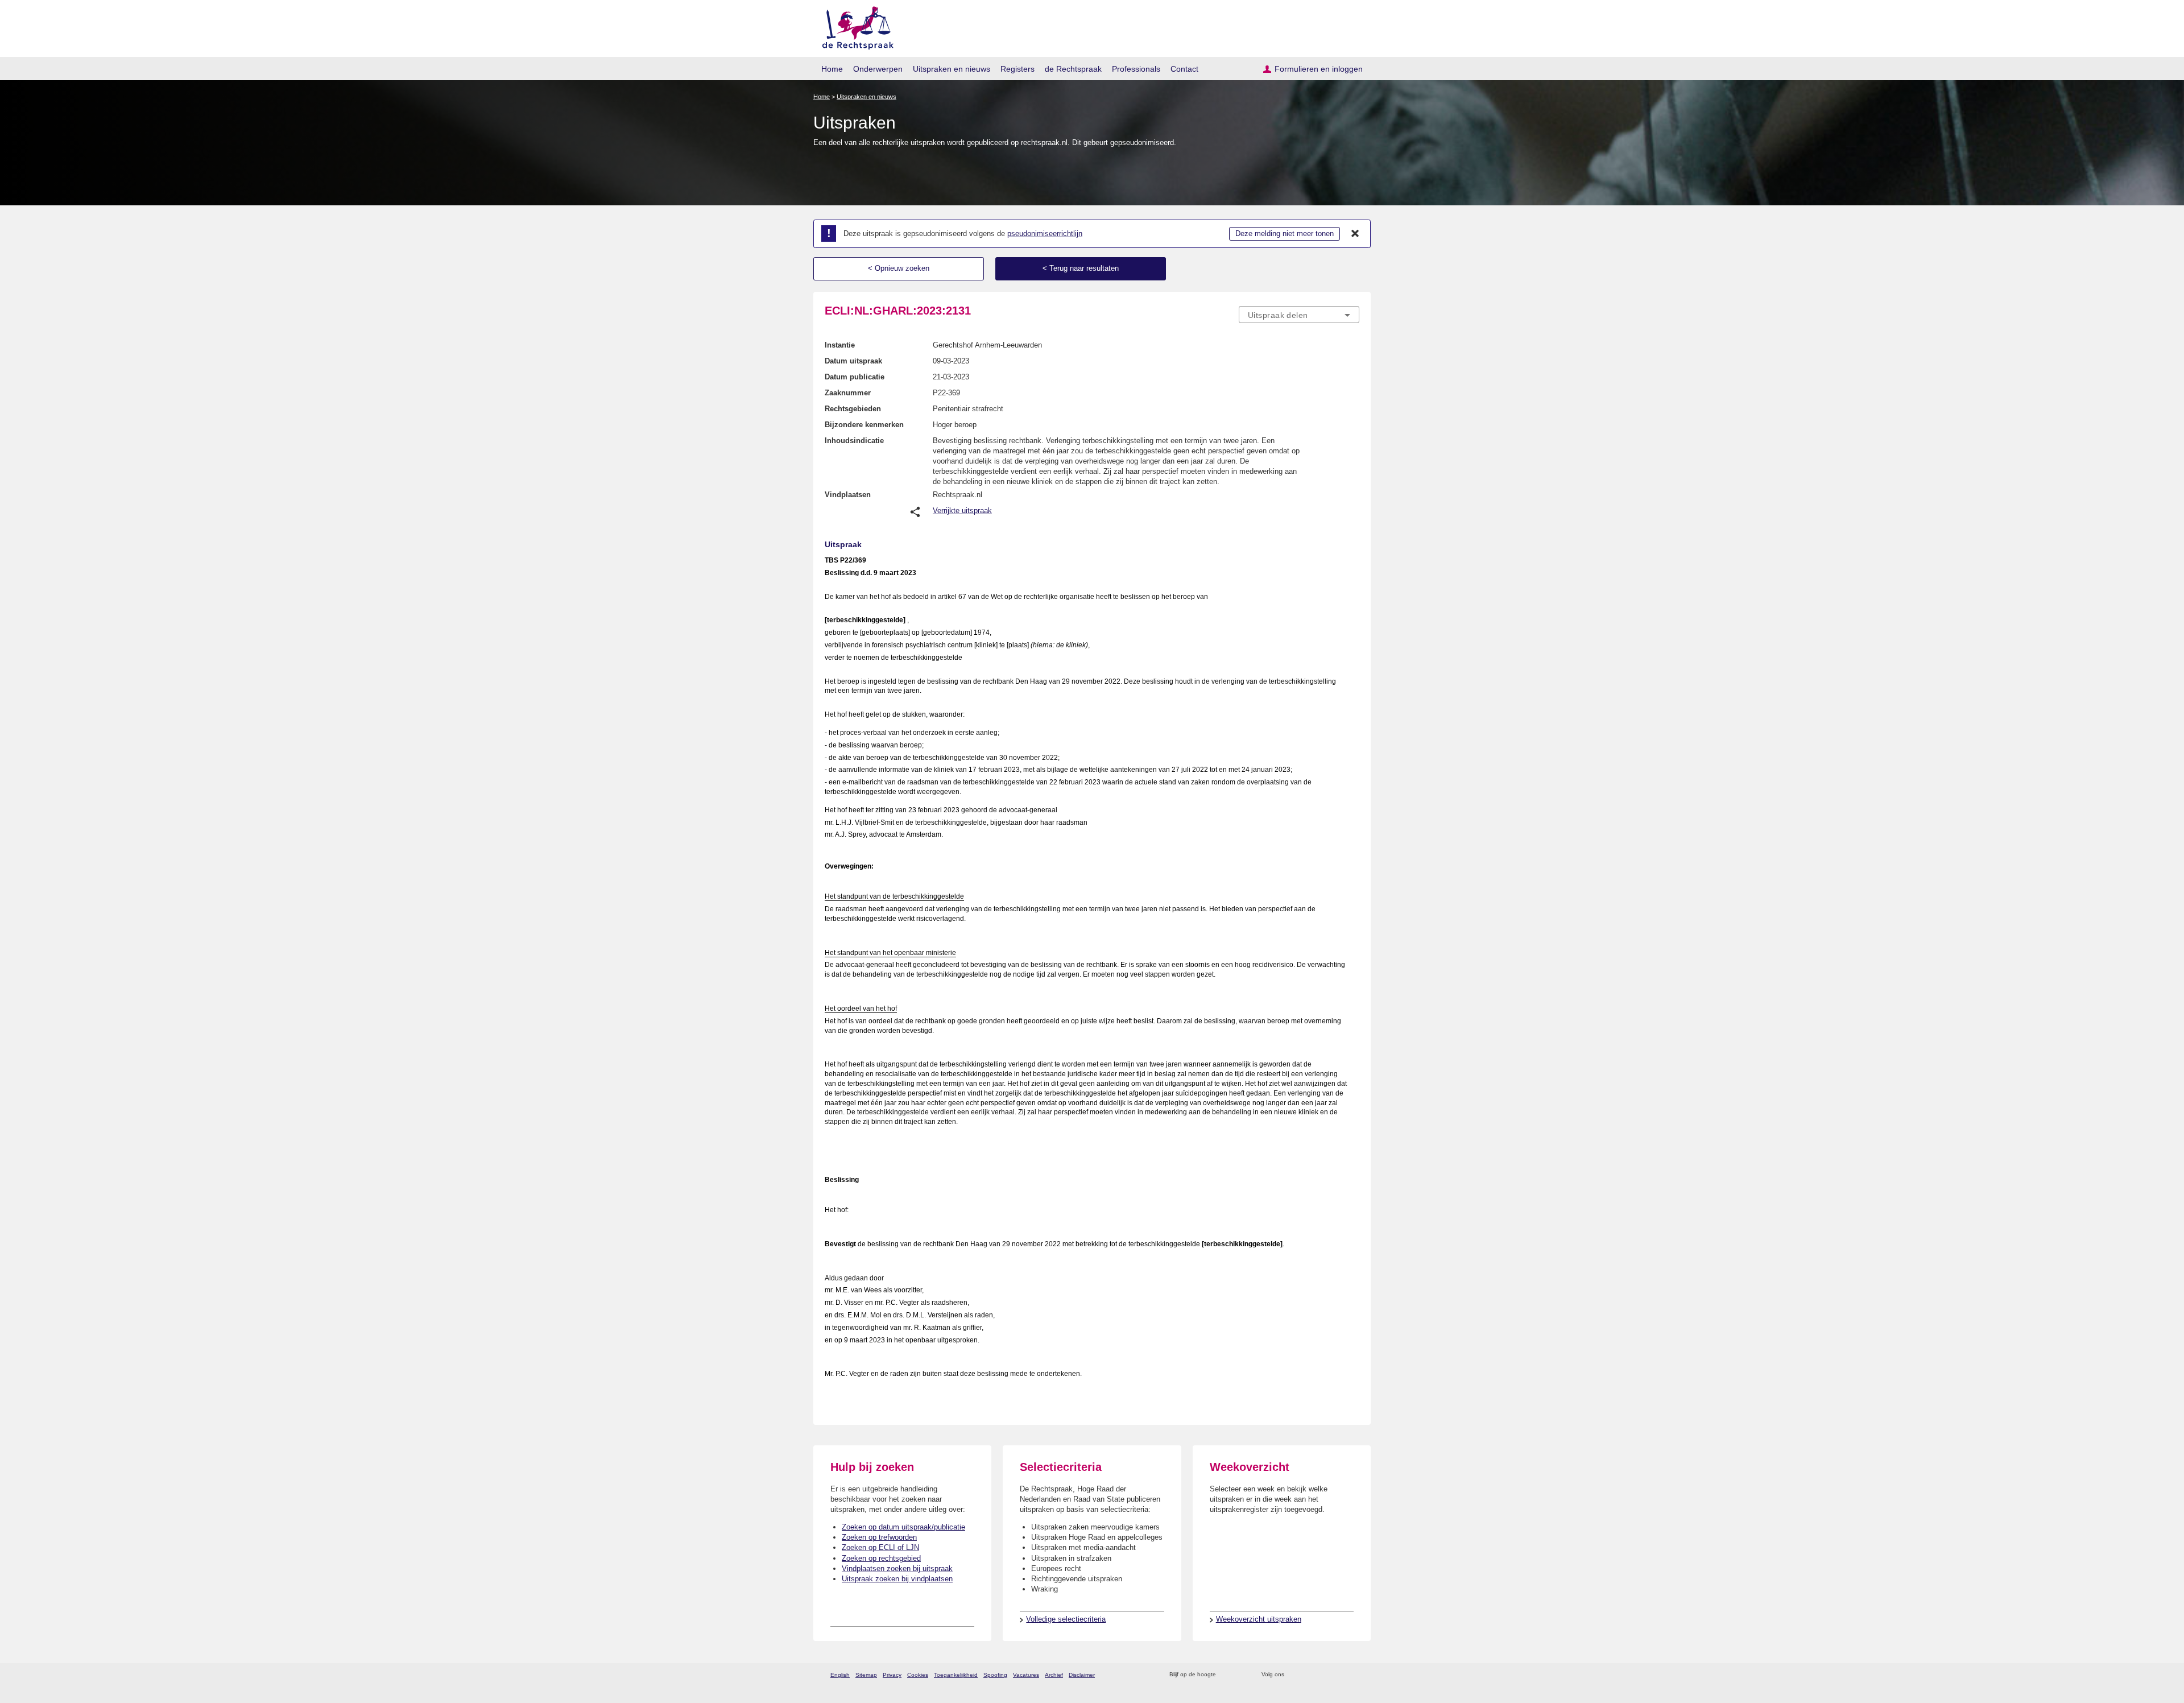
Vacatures (1026, 1675)
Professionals (1136, 69)
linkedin (1339, 1675)
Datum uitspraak (853, 361)
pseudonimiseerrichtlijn (1045, 233)
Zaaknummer (848, 393)
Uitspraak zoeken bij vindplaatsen (897, 1579)
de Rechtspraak (1073, 69)
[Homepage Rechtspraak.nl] (854, 26)
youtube (1353, 1675)
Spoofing (995, 1675)
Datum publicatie (855, 377)
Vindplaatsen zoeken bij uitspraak (897, 1568)
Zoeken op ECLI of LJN (880, 1547)
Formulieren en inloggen (1319, 69)
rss (1227, 1675)
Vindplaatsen (848, 495)
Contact (1184, 69)
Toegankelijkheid (956, 1675)
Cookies (918, 1675)
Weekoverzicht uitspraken (1259, 1619)
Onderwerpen (878, 69)
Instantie (840, 345)
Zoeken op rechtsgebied (881, 1558)
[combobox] (1299, 315)
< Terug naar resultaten (1081, 268)
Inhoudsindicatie (854, 441)
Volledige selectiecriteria (1066, 1619)
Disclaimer (1082, 1675)
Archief (1054, 1675)
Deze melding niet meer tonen (1285, 233)
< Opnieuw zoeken (899, 268)
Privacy (892, 1675)
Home (832, 69)
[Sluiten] (1355, 234)
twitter (1294, 1675)
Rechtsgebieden (853, 409)
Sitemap (866, 1675)
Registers (1017, 69)
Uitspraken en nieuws (952, 69)
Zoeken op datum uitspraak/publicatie (903, 1527)
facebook (1309, 1675)
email (1241, 1675)
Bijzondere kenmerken (864, 425)
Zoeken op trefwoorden (879, 1537)
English (840, 1675)
